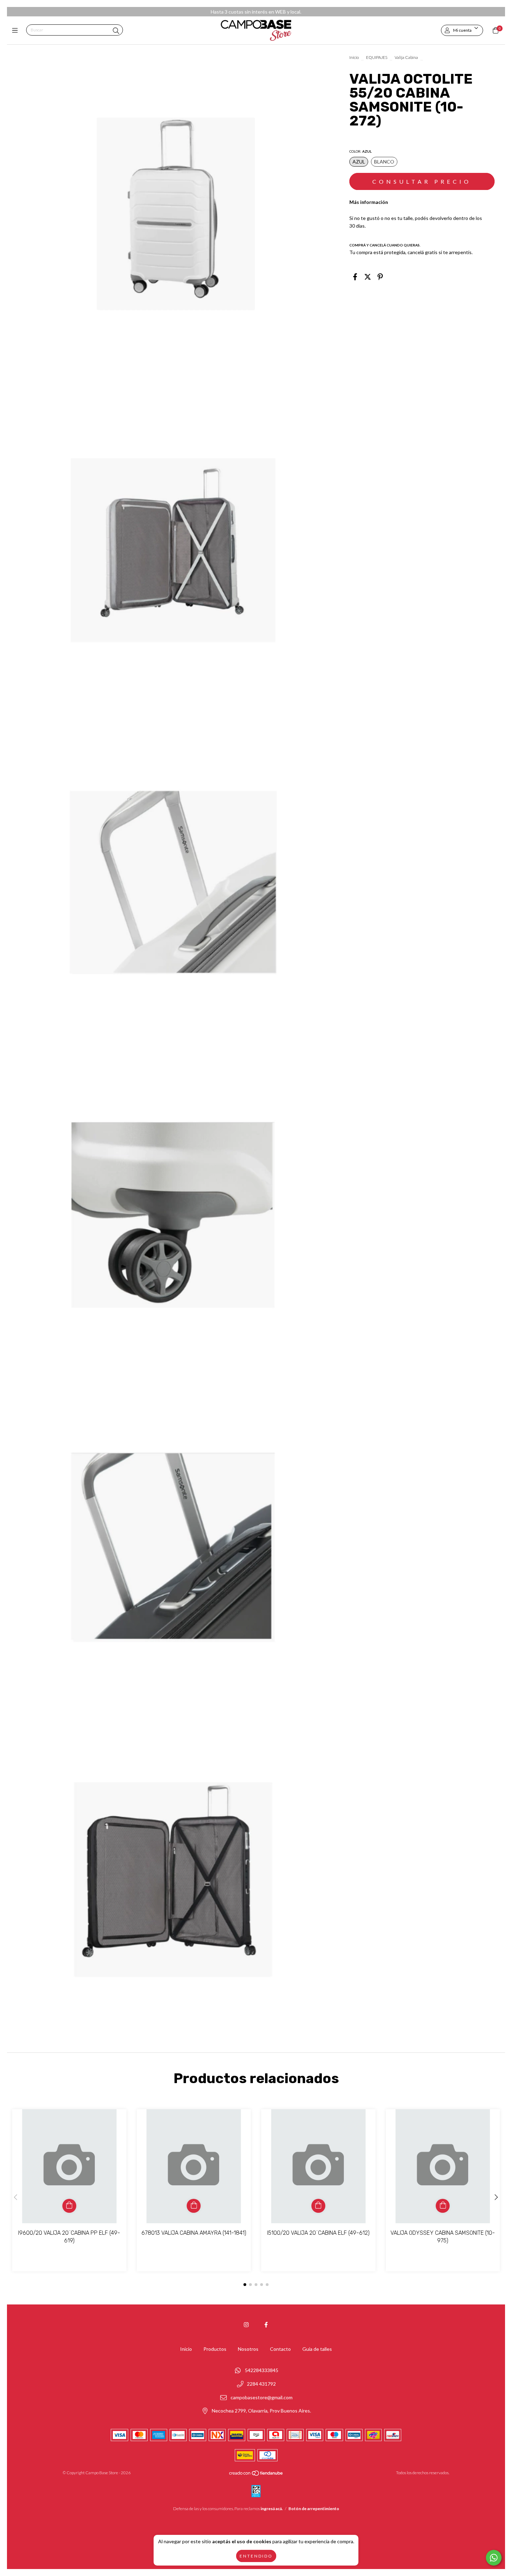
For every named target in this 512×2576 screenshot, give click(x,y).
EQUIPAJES (377, 57)
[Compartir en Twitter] (368, 276)
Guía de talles (317, 2349)
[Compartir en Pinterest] (380, 276)
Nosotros (248, 2349)
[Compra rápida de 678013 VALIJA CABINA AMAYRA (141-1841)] (194, 2206)
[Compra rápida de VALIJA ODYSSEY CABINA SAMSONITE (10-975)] (443, 2206)
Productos (215, 2349)
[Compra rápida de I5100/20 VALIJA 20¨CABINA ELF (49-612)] (318, 2206)
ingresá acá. (272, 2509)
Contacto (280, 2349)
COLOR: (360, 151)
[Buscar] (116, 31)
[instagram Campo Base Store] (246, 2325)
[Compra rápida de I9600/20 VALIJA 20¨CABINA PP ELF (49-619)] (69, 2206)
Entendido (256, 2556)
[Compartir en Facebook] (355, 276)
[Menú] (17, 30)
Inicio (354, 57)
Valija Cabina (406, 57)
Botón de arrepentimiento (314, 2509)
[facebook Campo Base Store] (266, 2325)
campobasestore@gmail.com (262, 2397)
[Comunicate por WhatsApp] (494, 2558)
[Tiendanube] (256, 2475)
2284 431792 (261, 2384)
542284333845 (262, 2371)
